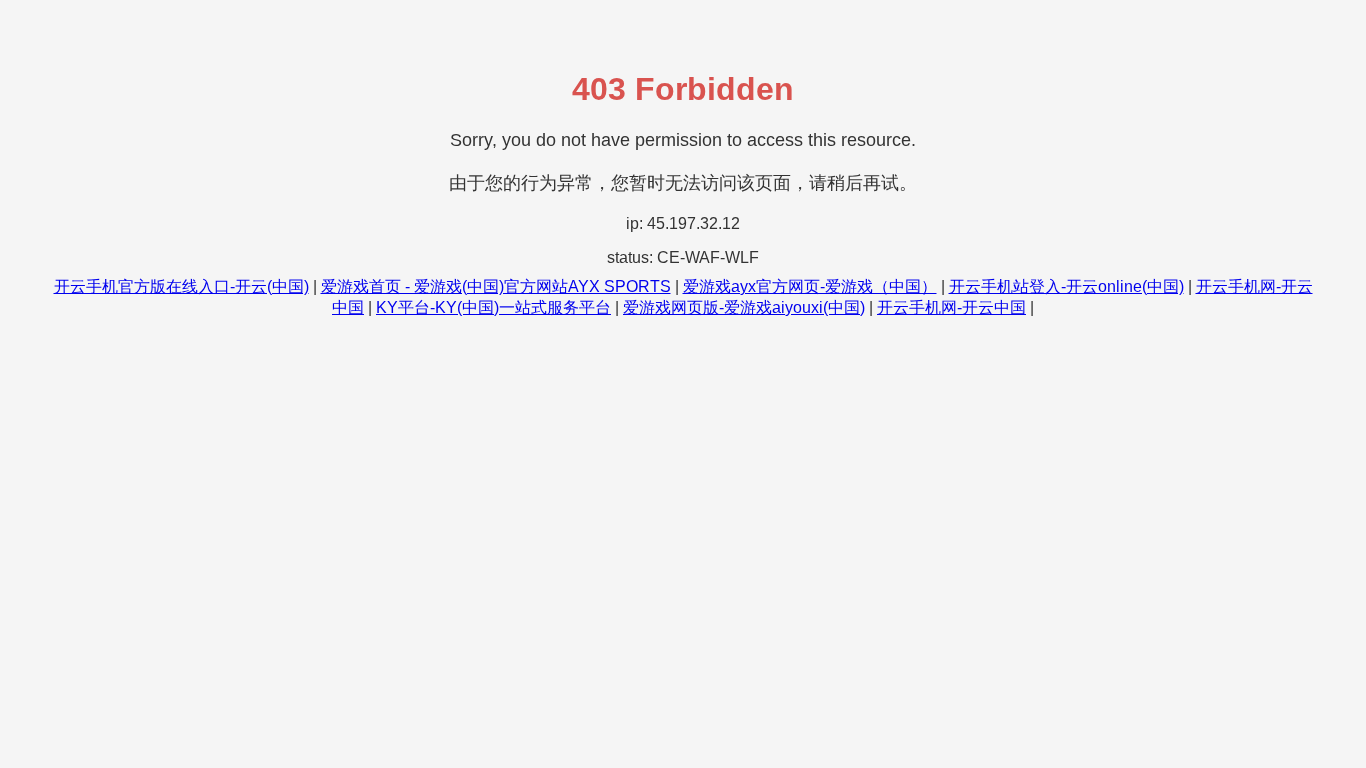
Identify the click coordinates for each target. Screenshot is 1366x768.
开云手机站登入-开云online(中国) (1066, 286)
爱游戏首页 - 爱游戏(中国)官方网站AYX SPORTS (496, 286)
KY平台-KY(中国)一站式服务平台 (493, 307)
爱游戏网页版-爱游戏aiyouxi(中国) (744, 307)
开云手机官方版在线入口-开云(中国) (181, 286)
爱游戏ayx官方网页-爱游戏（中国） (810, 286)
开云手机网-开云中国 (951, 307)
